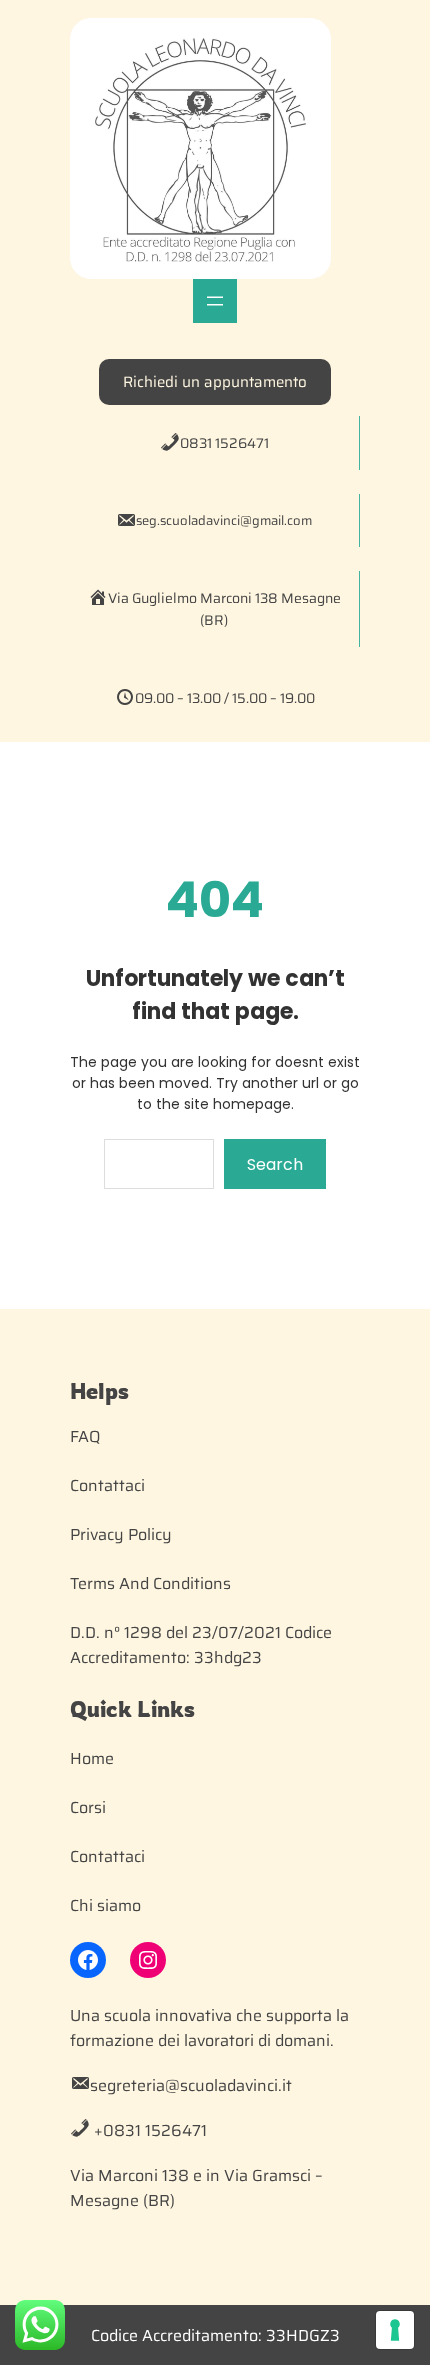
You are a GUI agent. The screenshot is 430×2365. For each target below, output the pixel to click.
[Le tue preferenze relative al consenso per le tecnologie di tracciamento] (395, 2330)
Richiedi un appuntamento (215, 382)
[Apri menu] (215, 301)
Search (275, 1164)
